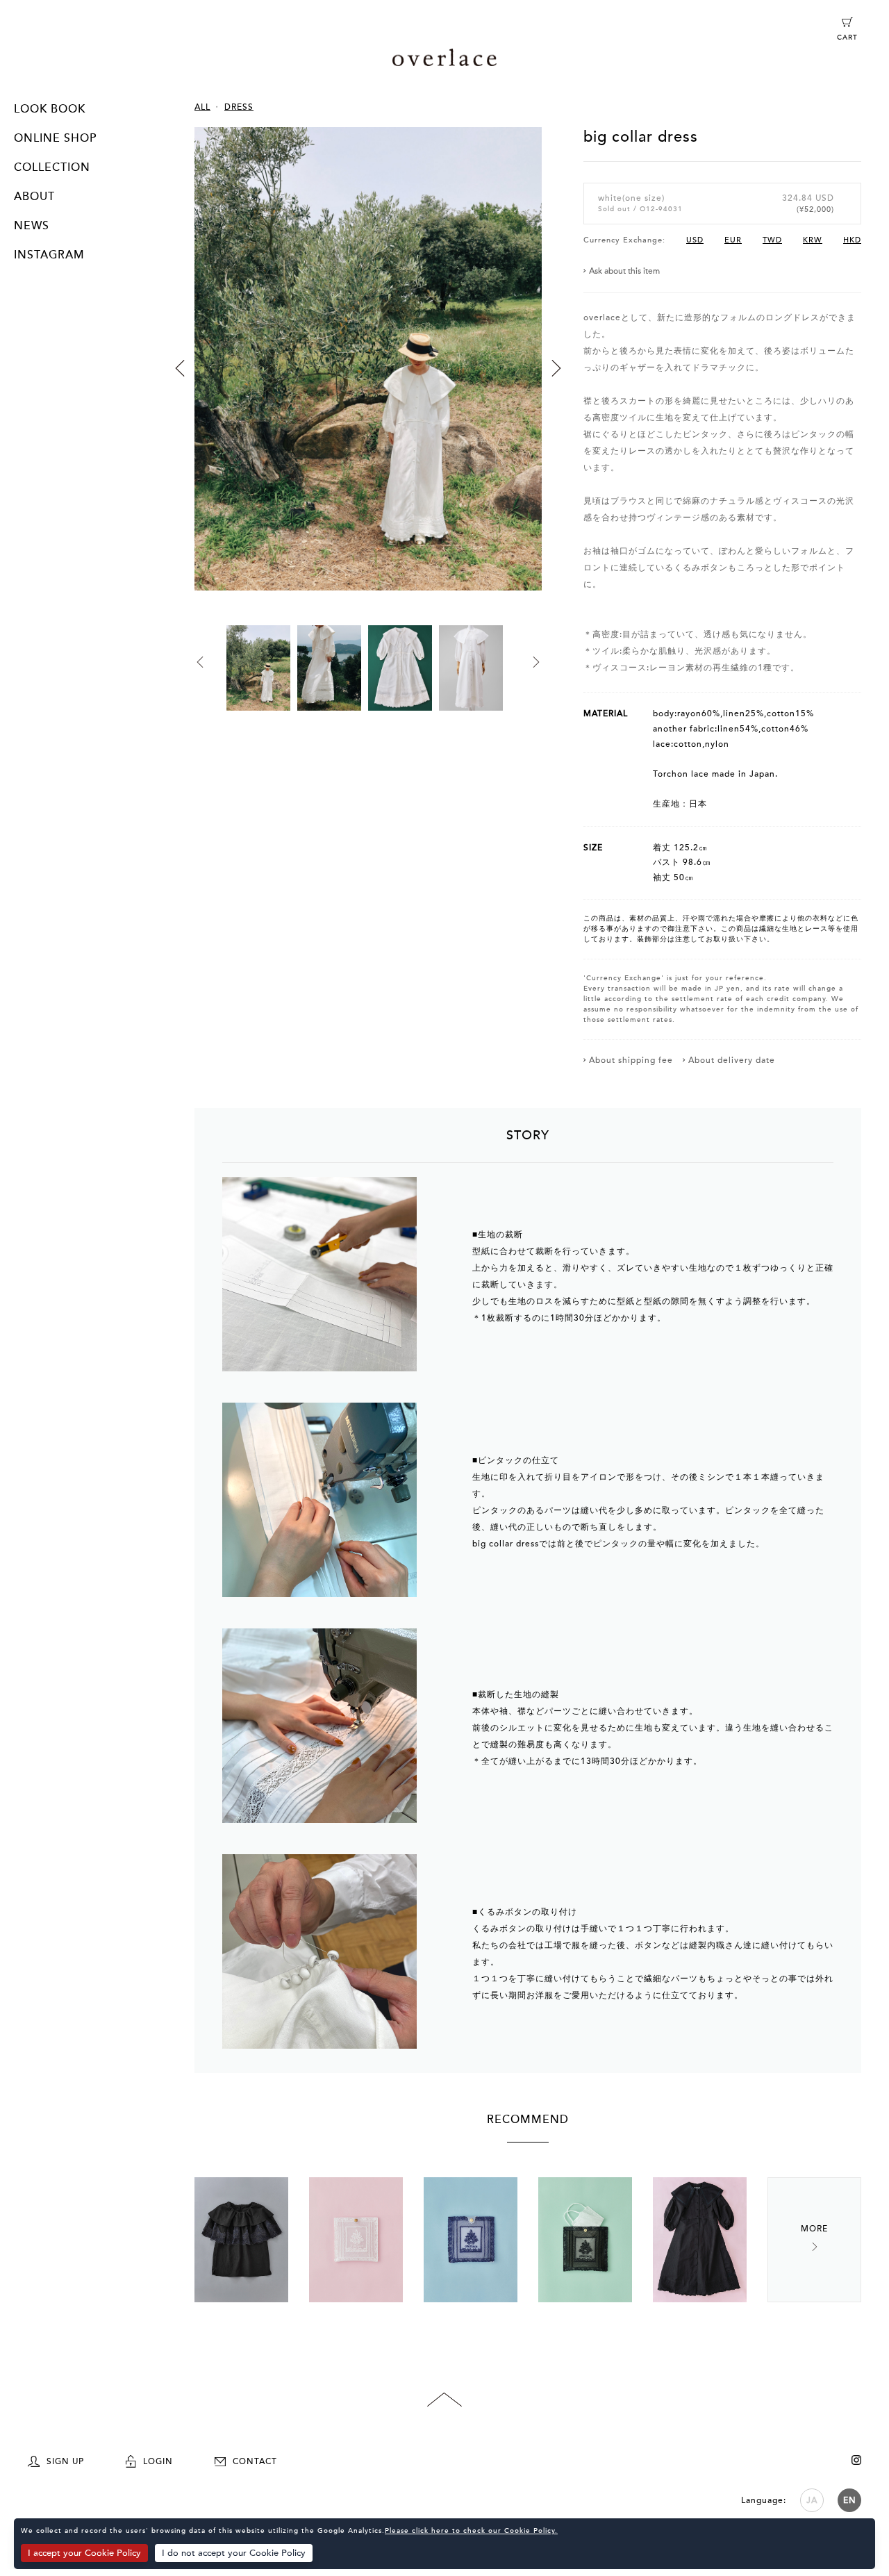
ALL (202, 107)
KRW (813, 240)
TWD (772, 240)
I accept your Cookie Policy (84, 2553)
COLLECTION (52, 167)
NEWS (32, 226)
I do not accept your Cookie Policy (234, 2553)
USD (695, 240)
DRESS (239, 107)
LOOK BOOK (50, 109)
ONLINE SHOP (55, 138)
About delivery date (732, 1060)
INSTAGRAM (49, 255)
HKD (852, 240)
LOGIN (158, 2461)
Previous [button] (180, 368)
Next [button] (556, 368)
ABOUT (34, 197)
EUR (733, 240)
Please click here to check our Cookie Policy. (471, 2531)
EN (850, 2500)
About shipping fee (631, 1060)
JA (812, 2500)
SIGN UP (65, 2461)
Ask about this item (624, 271)
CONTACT (255, 2461)
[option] (368, 376)
